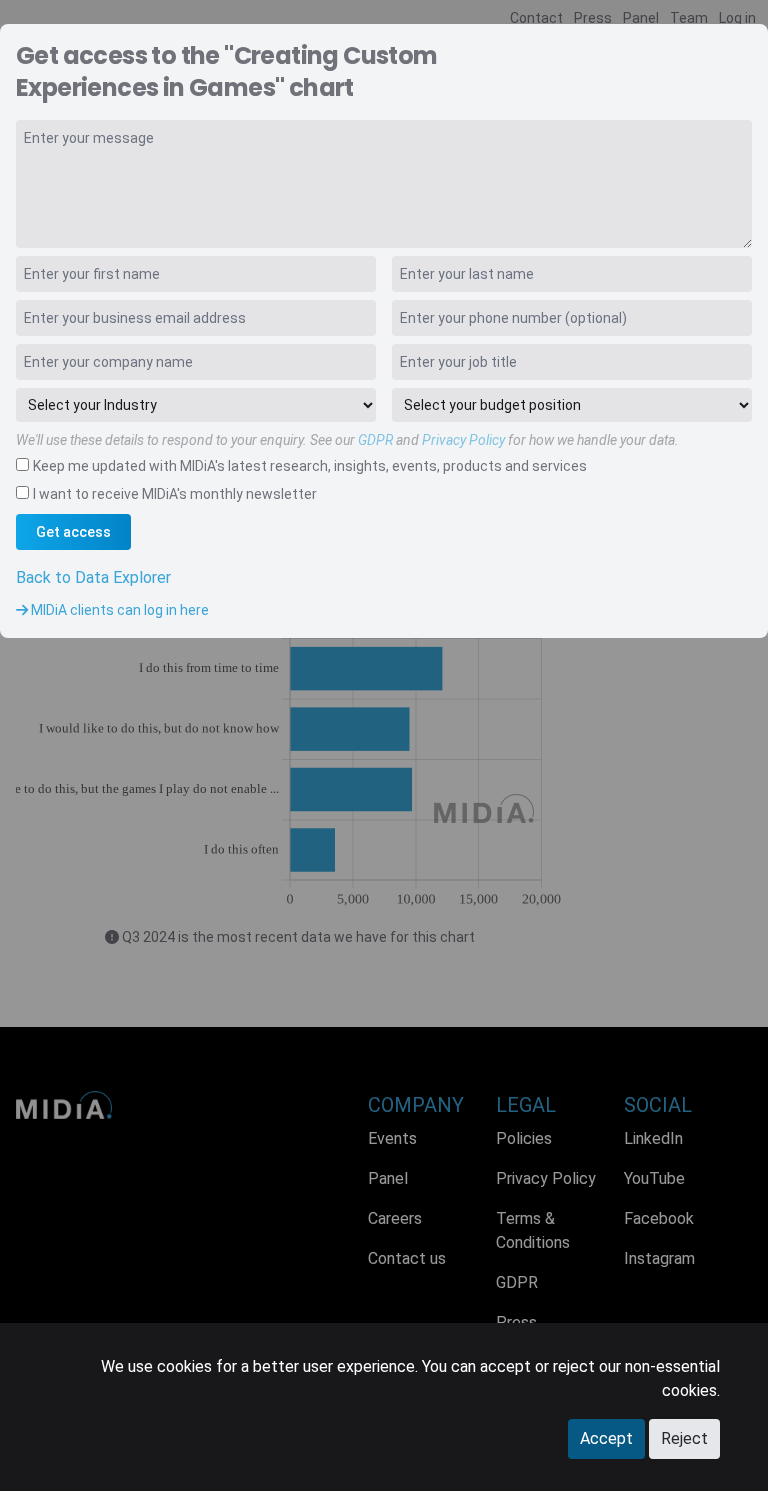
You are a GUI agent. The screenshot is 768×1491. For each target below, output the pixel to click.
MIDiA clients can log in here (118, 610)
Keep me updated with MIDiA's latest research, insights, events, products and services (310, 466)
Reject (684, 1438)
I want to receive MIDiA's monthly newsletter (175, 494)
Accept (606, 1438)
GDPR (375, 440)
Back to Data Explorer (93, 577)
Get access (73, 532)
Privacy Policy (463, 440)
